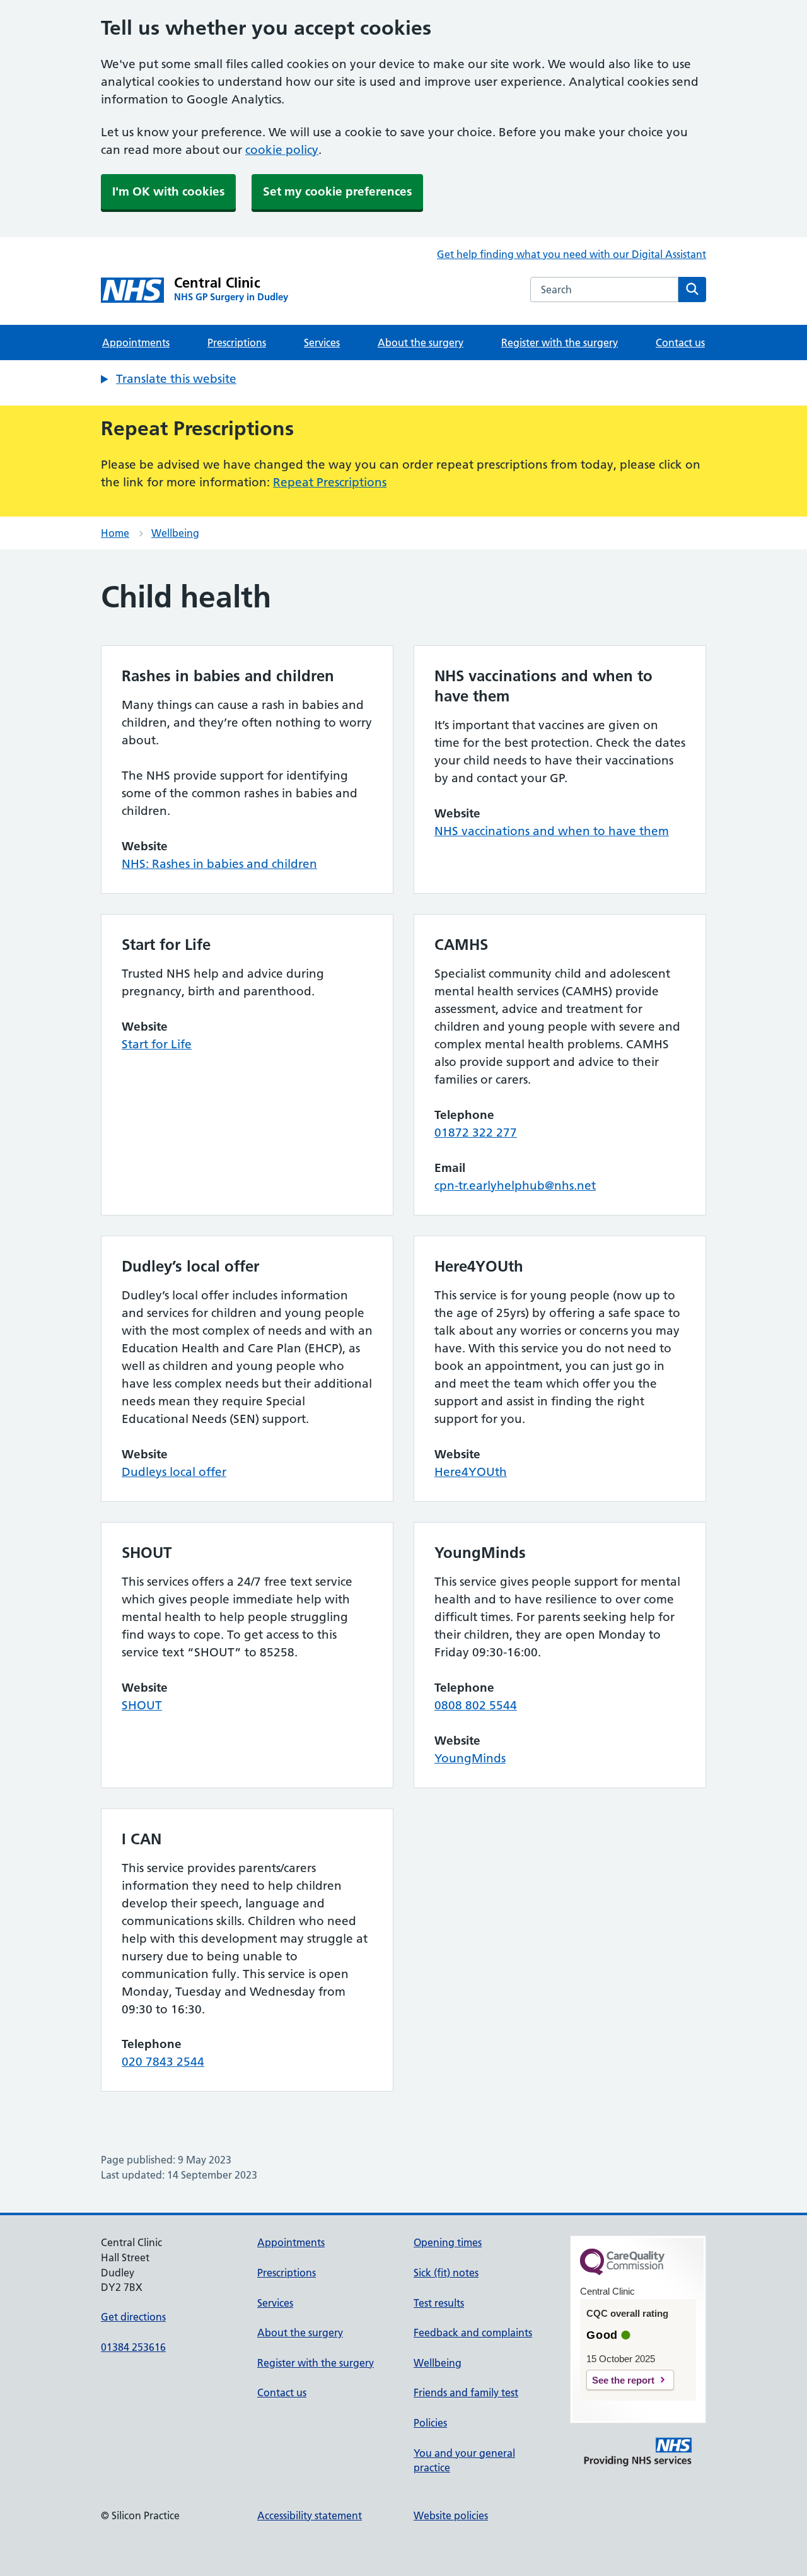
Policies (430, 2423)
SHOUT (142, 1705)
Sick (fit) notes (446, 2273)
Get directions (133, 2317)
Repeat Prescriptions (330, 482)
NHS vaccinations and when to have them (552, 831)
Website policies (451, 2515)
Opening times (448, 2242)
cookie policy (282, 150)
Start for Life (157, 1044)
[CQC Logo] (622, 2272)
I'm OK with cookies (168, 191)
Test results (439, 2303)
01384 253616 (133, 2347)
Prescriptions (237, 342)
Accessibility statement (310, 2515)
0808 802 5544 (476, 1705)
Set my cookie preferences (337, 191)
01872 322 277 (476, 1133)
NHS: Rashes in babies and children (219, 864)
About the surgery (421, 342)
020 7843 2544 (163, 2062)
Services (322, 342)
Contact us (680, 342)
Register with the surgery (560, 342)
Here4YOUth (471, 1472)
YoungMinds (470, 1758)
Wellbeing (175, 533)
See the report (623, 2380)
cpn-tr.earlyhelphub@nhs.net (515, 1186)
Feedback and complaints (473, 2333)
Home (115, 533)
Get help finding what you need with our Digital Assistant (572, 254)
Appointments (136, 342)
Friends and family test (466, 2392)
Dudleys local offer (174, 1472)
